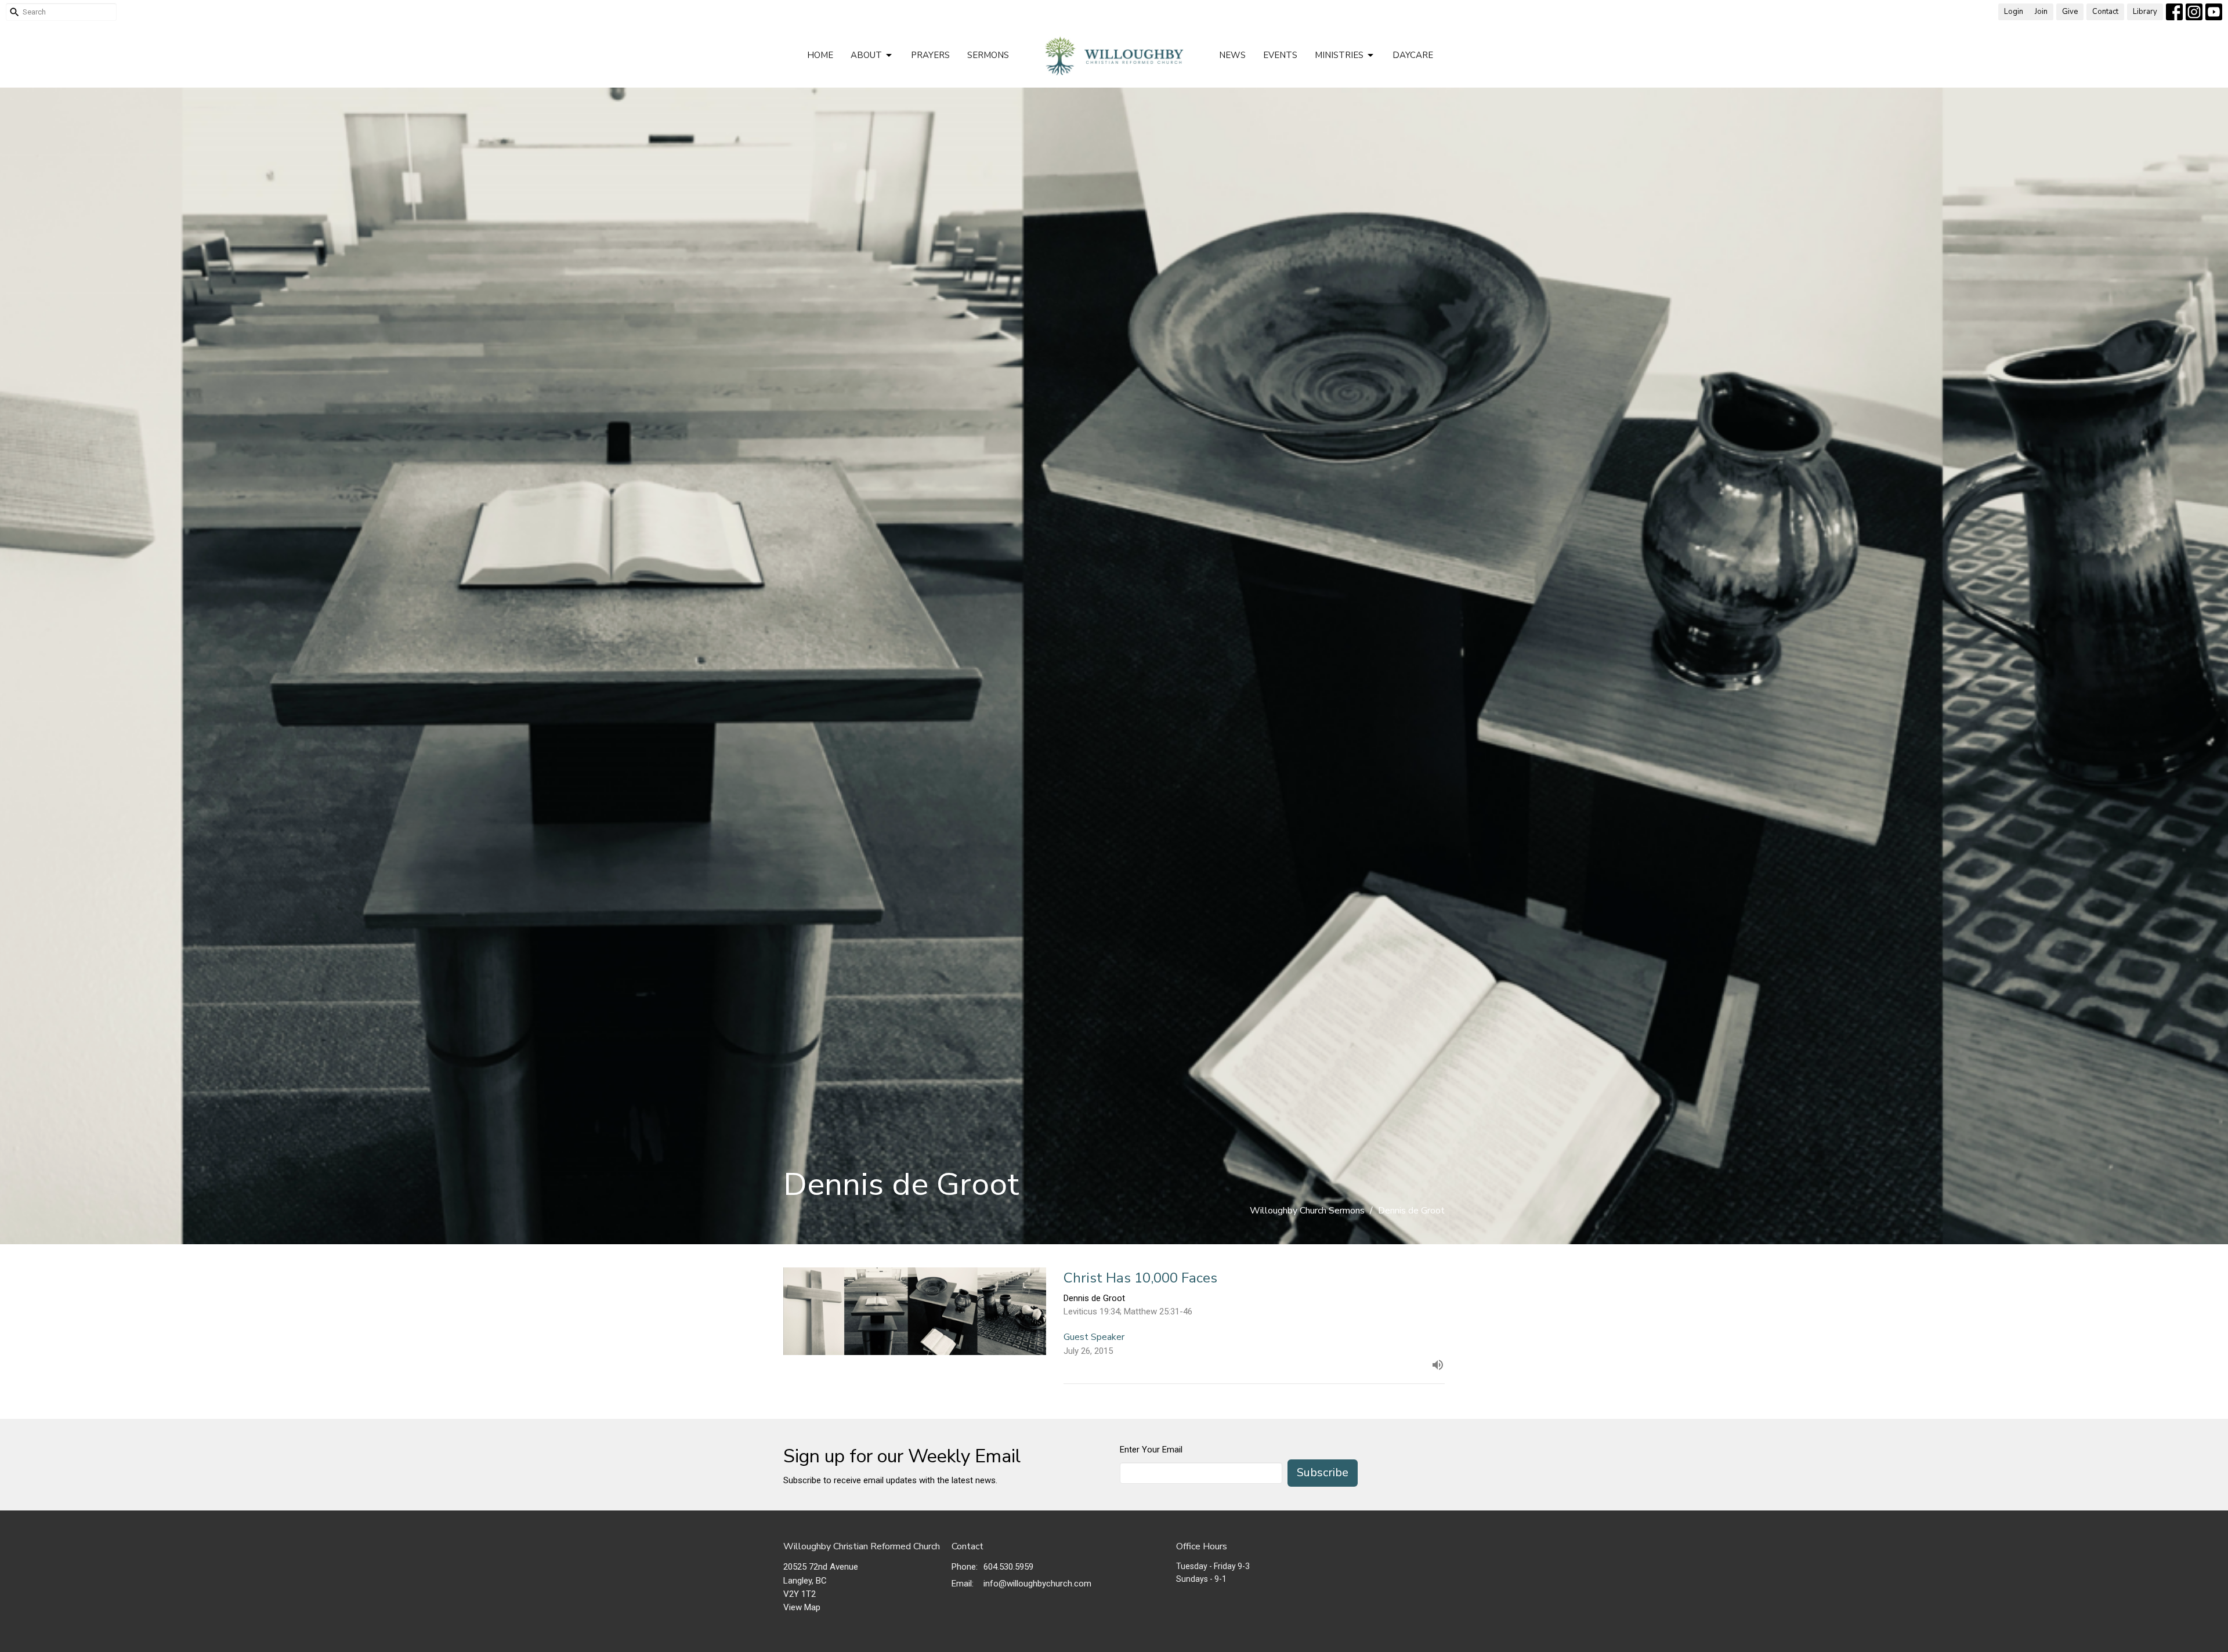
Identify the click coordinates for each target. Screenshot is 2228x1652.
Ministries (1339, 55)
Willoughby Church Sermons (1307, 1211)
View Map (802, 1607)
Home (820, 55)
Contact (2105, 12)
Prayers (930, 55)
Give (2070, 12)
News (1232, 55)
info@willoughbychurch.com (1037, 1584)
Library (2145, 12)
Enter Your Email (1151, 1450)
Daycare (1413, 55)
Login (2014, 12)
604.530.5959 (1008, 1567)
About (866, 55)
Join (2041, 12)
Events (1280, 55)
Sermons (988, 55)
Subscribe (1323, 1472)
